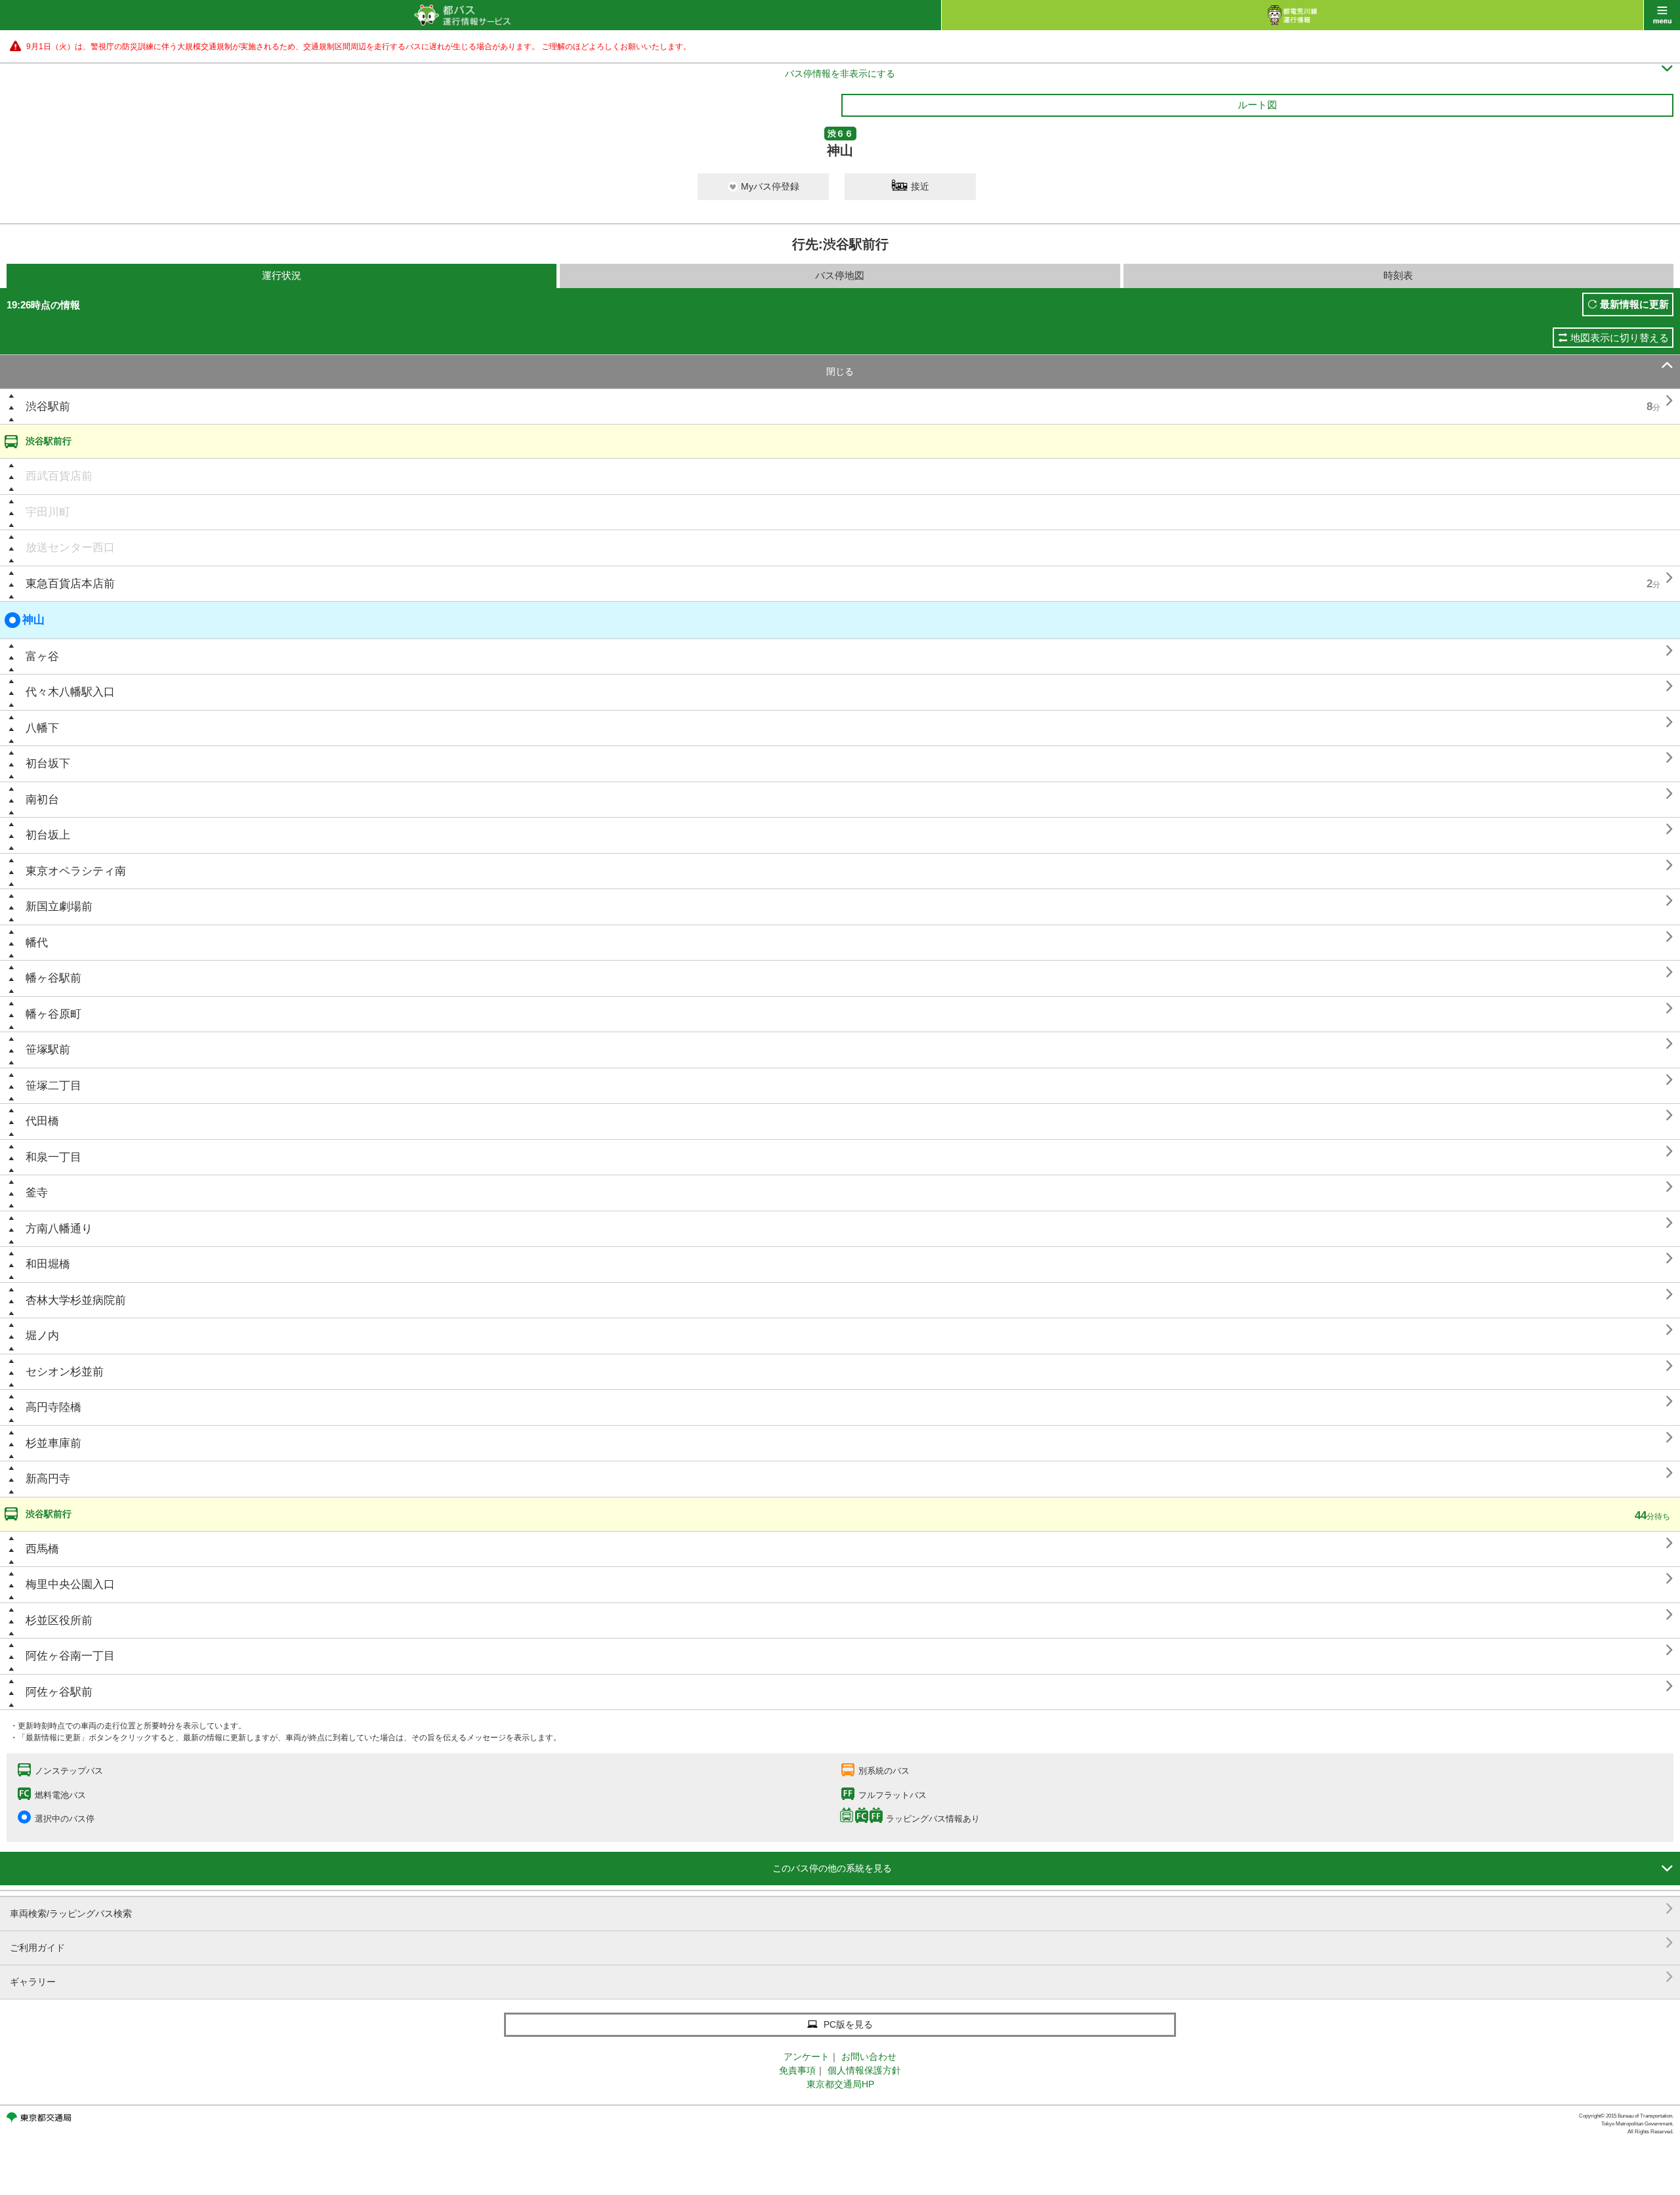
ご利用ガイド (842, 1943)
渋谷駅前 (48, 407)
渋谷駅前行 (49, 441)
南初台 (42, 800)
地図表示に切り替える (1620, 338)
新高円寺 (48, 1479)
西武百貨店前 (59, 476)
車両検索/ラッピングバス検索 (842, 1909)
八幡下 (42, 728)
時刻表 (1398, 275)
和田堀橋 (48, 1264)
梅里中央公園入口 (70, 1584)
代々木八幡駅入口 (70, 692)
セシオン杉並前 (65, 1372)
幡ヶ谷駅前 (53, 978)
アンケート (807, 2057)
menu (1662, 15)
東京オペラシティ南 (76, 871)
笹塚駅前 (48, 1050)
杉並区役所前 (59, 1620)
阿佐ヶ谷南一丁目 (70, 1656)
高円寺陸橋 (53, 1407)
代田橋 (42, 1121)
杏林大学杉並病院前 (76, 1300)
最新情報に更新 (1634, 304)
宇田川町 (48, 512)
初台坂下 (48, 763)
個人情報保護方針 (864, 2070)
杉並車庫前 (53, 1443)
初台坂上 (48, 835)
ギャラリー (842, 1977)
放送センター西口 (70, 548)
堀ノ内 (42, 1336)
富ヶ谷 (42, 657)
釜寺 (37, 1193)
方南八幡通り (59, 1229)
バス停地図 (840, 275)
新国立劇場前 (59, 907)
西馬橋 (42, 1549)
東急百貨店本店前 (70, 584)
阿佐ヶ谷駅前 (59, 1692)
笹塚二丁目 (53, 1086)
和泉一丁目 (53, 1157)
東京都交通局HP (840, 2084)
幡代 (37, 943)
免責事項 (797, 2070)
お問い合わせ (869, 2057)
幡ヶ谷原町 (53, 1014)
